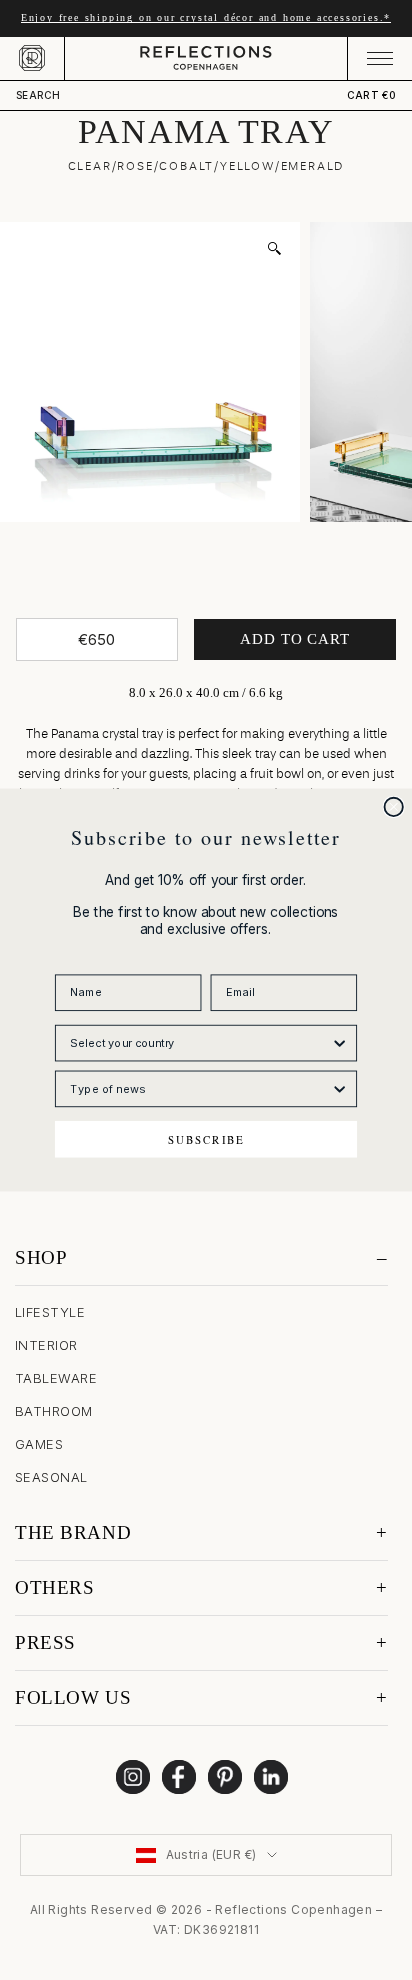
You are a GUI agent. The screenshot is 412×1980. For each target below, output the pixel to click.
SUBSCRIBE (206, 1138)
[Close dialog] (394, 807)
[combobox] (200, 1042)
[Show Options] (340, 1042)
